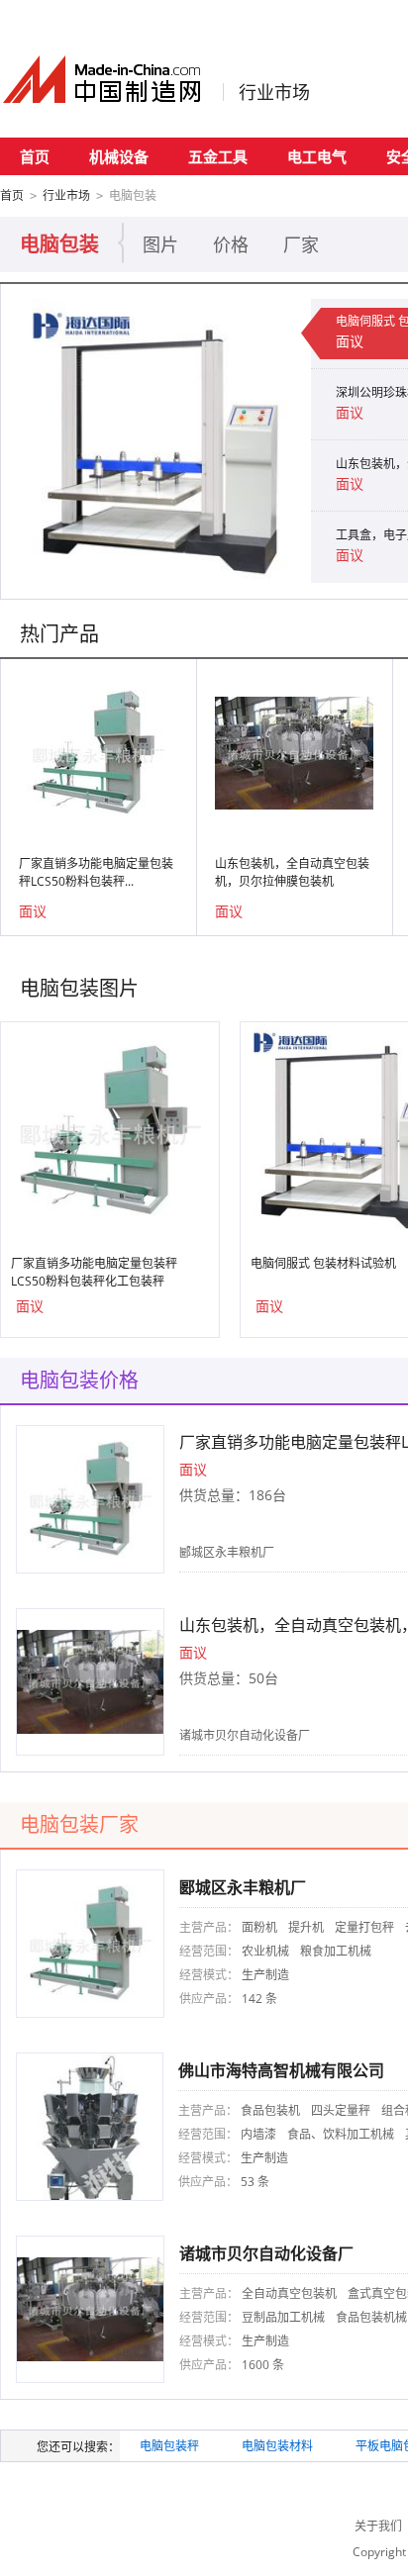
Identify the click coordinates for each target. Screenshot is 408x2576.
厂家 (301, 244)
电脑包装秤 (169, 2446)
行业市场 (274, 92)
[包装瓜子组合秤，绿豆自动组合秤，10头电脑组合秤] (90, 2125)
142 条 (259, 1999)
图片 (160, 244)
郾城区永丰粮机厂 (227, 1552)
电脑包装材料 (277, 2446)
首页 (35, 156)
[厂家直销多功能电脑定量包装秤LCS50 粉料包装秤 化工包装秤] (98, 752)
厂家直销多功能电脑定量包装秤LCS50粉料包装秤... (96, 872)
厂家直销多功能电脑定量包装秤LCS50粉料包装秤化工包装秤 (94, 1272)
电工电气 (317, 156)
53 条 (255, 2182)
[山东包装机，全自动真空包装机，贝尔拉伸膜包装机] (294, 752)
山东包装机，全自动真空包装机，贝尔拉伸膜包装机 (292, 872)
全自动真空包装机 (289, 2293)
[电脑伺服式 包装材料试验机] (159, 441)
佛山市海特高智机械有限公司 (281, 2070)
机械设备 (119, 156)
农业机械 (265, 1951)
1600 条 (263, 2365)
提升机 (306, 1927)
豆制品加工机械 (283, 2317)
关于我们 (378, 2526)
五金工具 (218, 156)
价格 (231, 244)
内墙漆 (258, 2134)
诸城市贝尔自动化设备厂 (245, 1735)
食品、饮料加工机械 (341, 2134)
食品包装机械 (371, 2317)
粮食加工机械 (336, 1951)
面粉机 (259, 1927)
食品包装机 (270, 2110)
